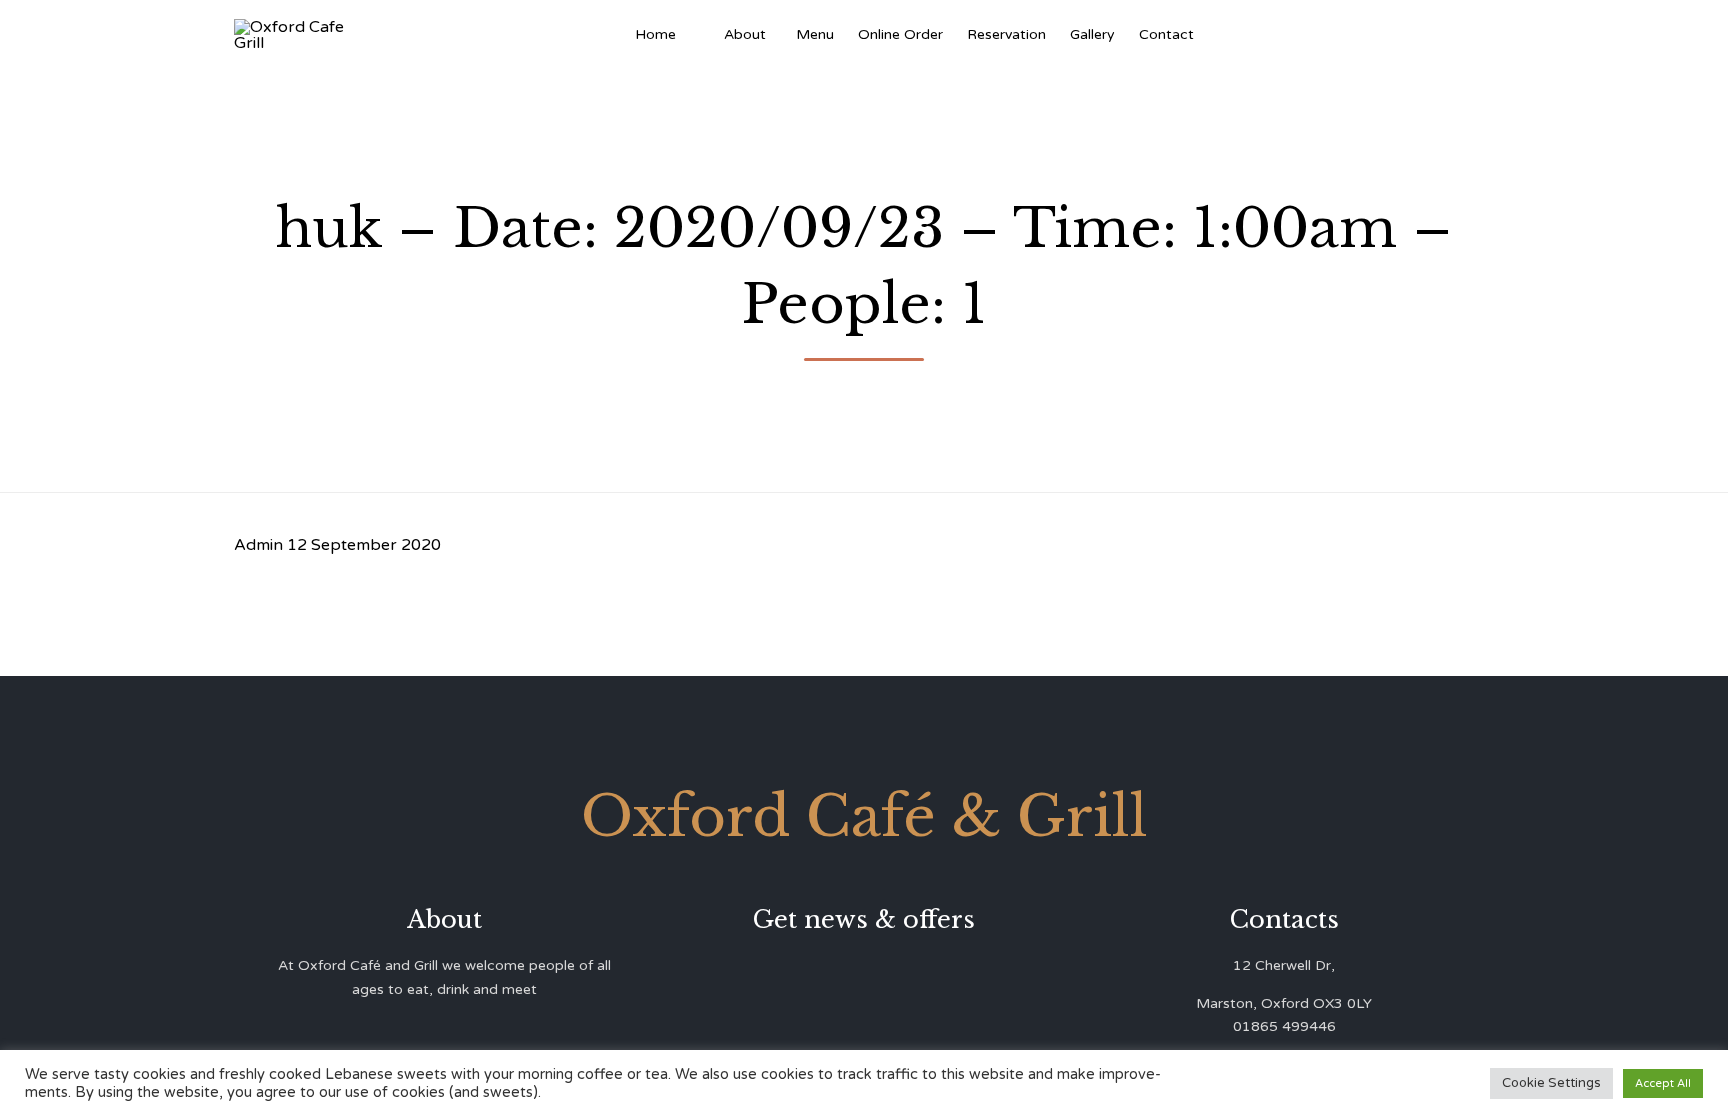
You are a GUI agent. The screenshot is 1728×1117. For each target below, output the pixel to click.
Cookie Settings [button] (1551, 1083)
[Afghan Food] (700, 35)
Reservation (1006, 34)
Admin (258, 545)
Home (655, 34)
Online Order (900, 34)
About (745, 34)
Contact (1166, 34)
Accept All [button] (1663, 1083)
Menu (815, 34)
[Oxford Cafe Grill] (296, 35)
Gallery (1092, 34)
